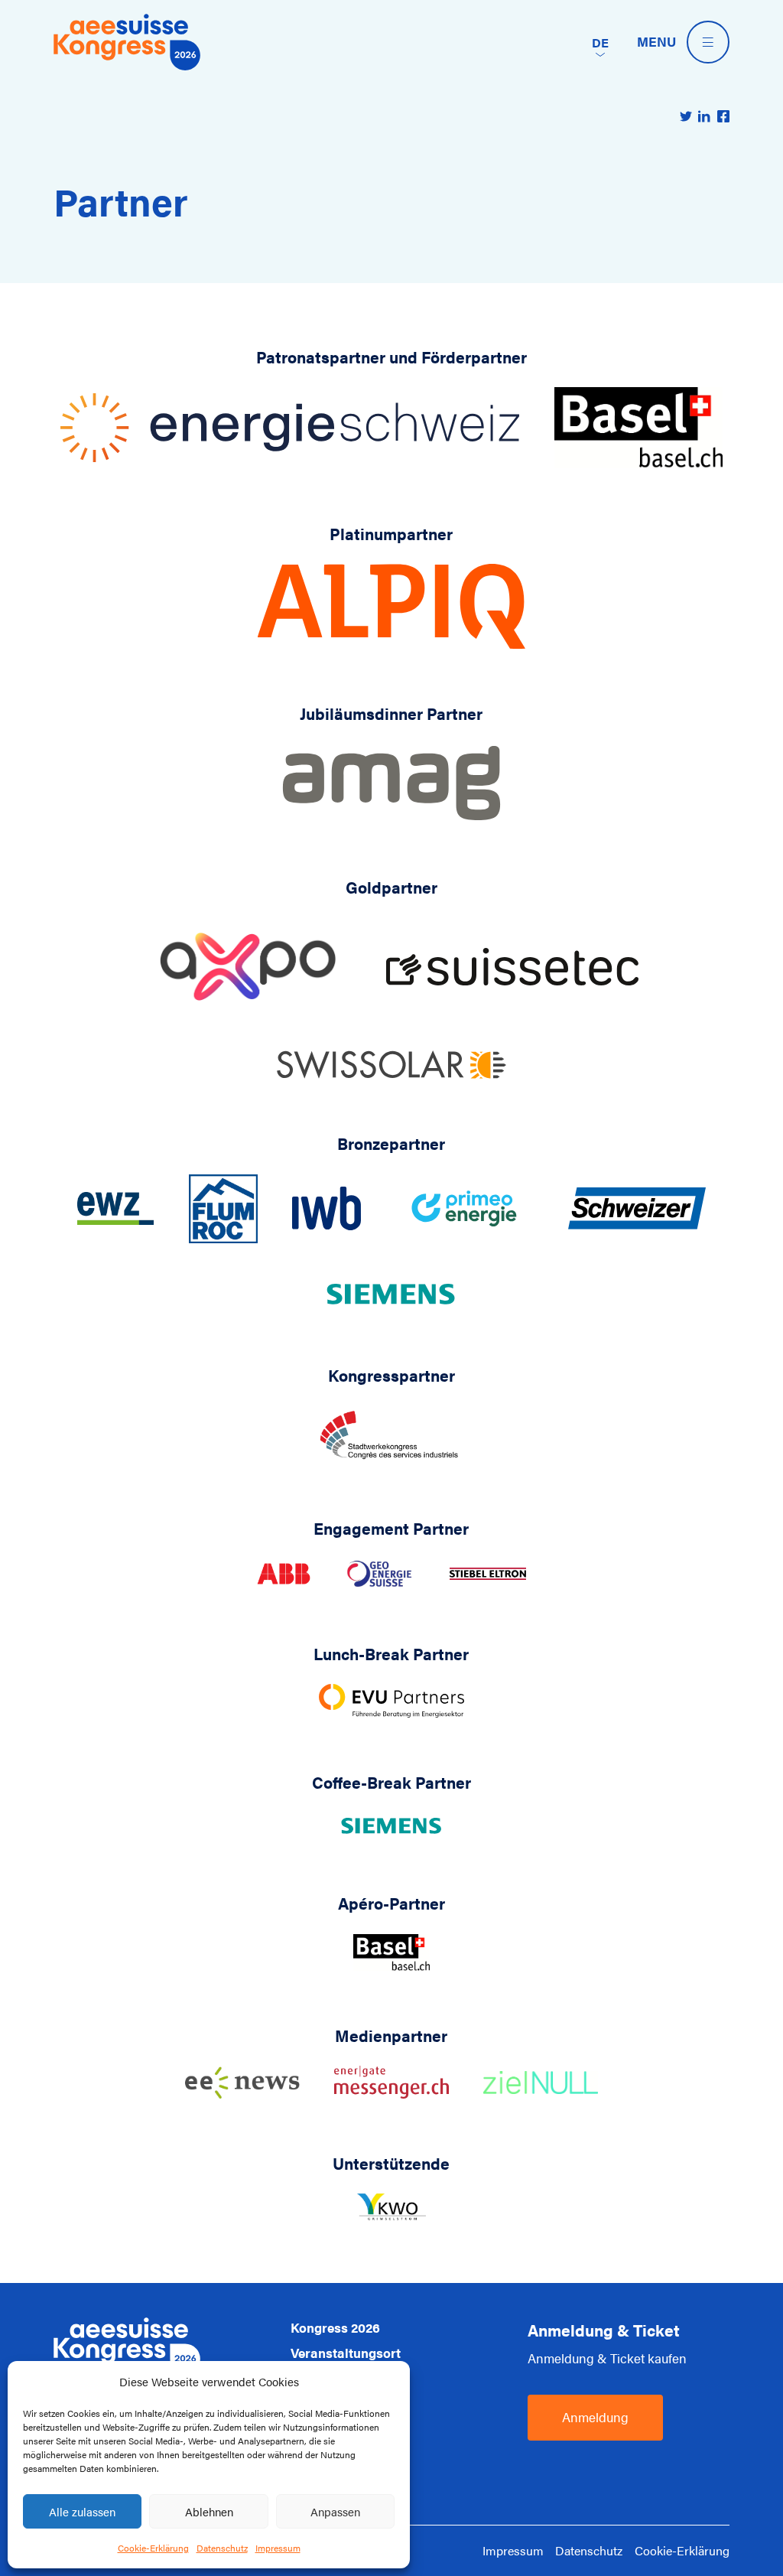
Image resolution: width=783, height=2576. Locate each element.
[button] (600, 42)
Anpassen (335, 2511)
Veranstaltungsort (346, 2353)
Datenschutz (222, 2548)
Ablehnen (209, 2511)
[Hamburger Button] (708, 42)
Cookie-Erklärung (153, 2548)
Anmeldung (595, 2417)
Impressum (278, 2548)
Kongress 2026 (335, 2327)
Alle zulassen (82, 2511)
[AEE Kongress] (127, 42)
